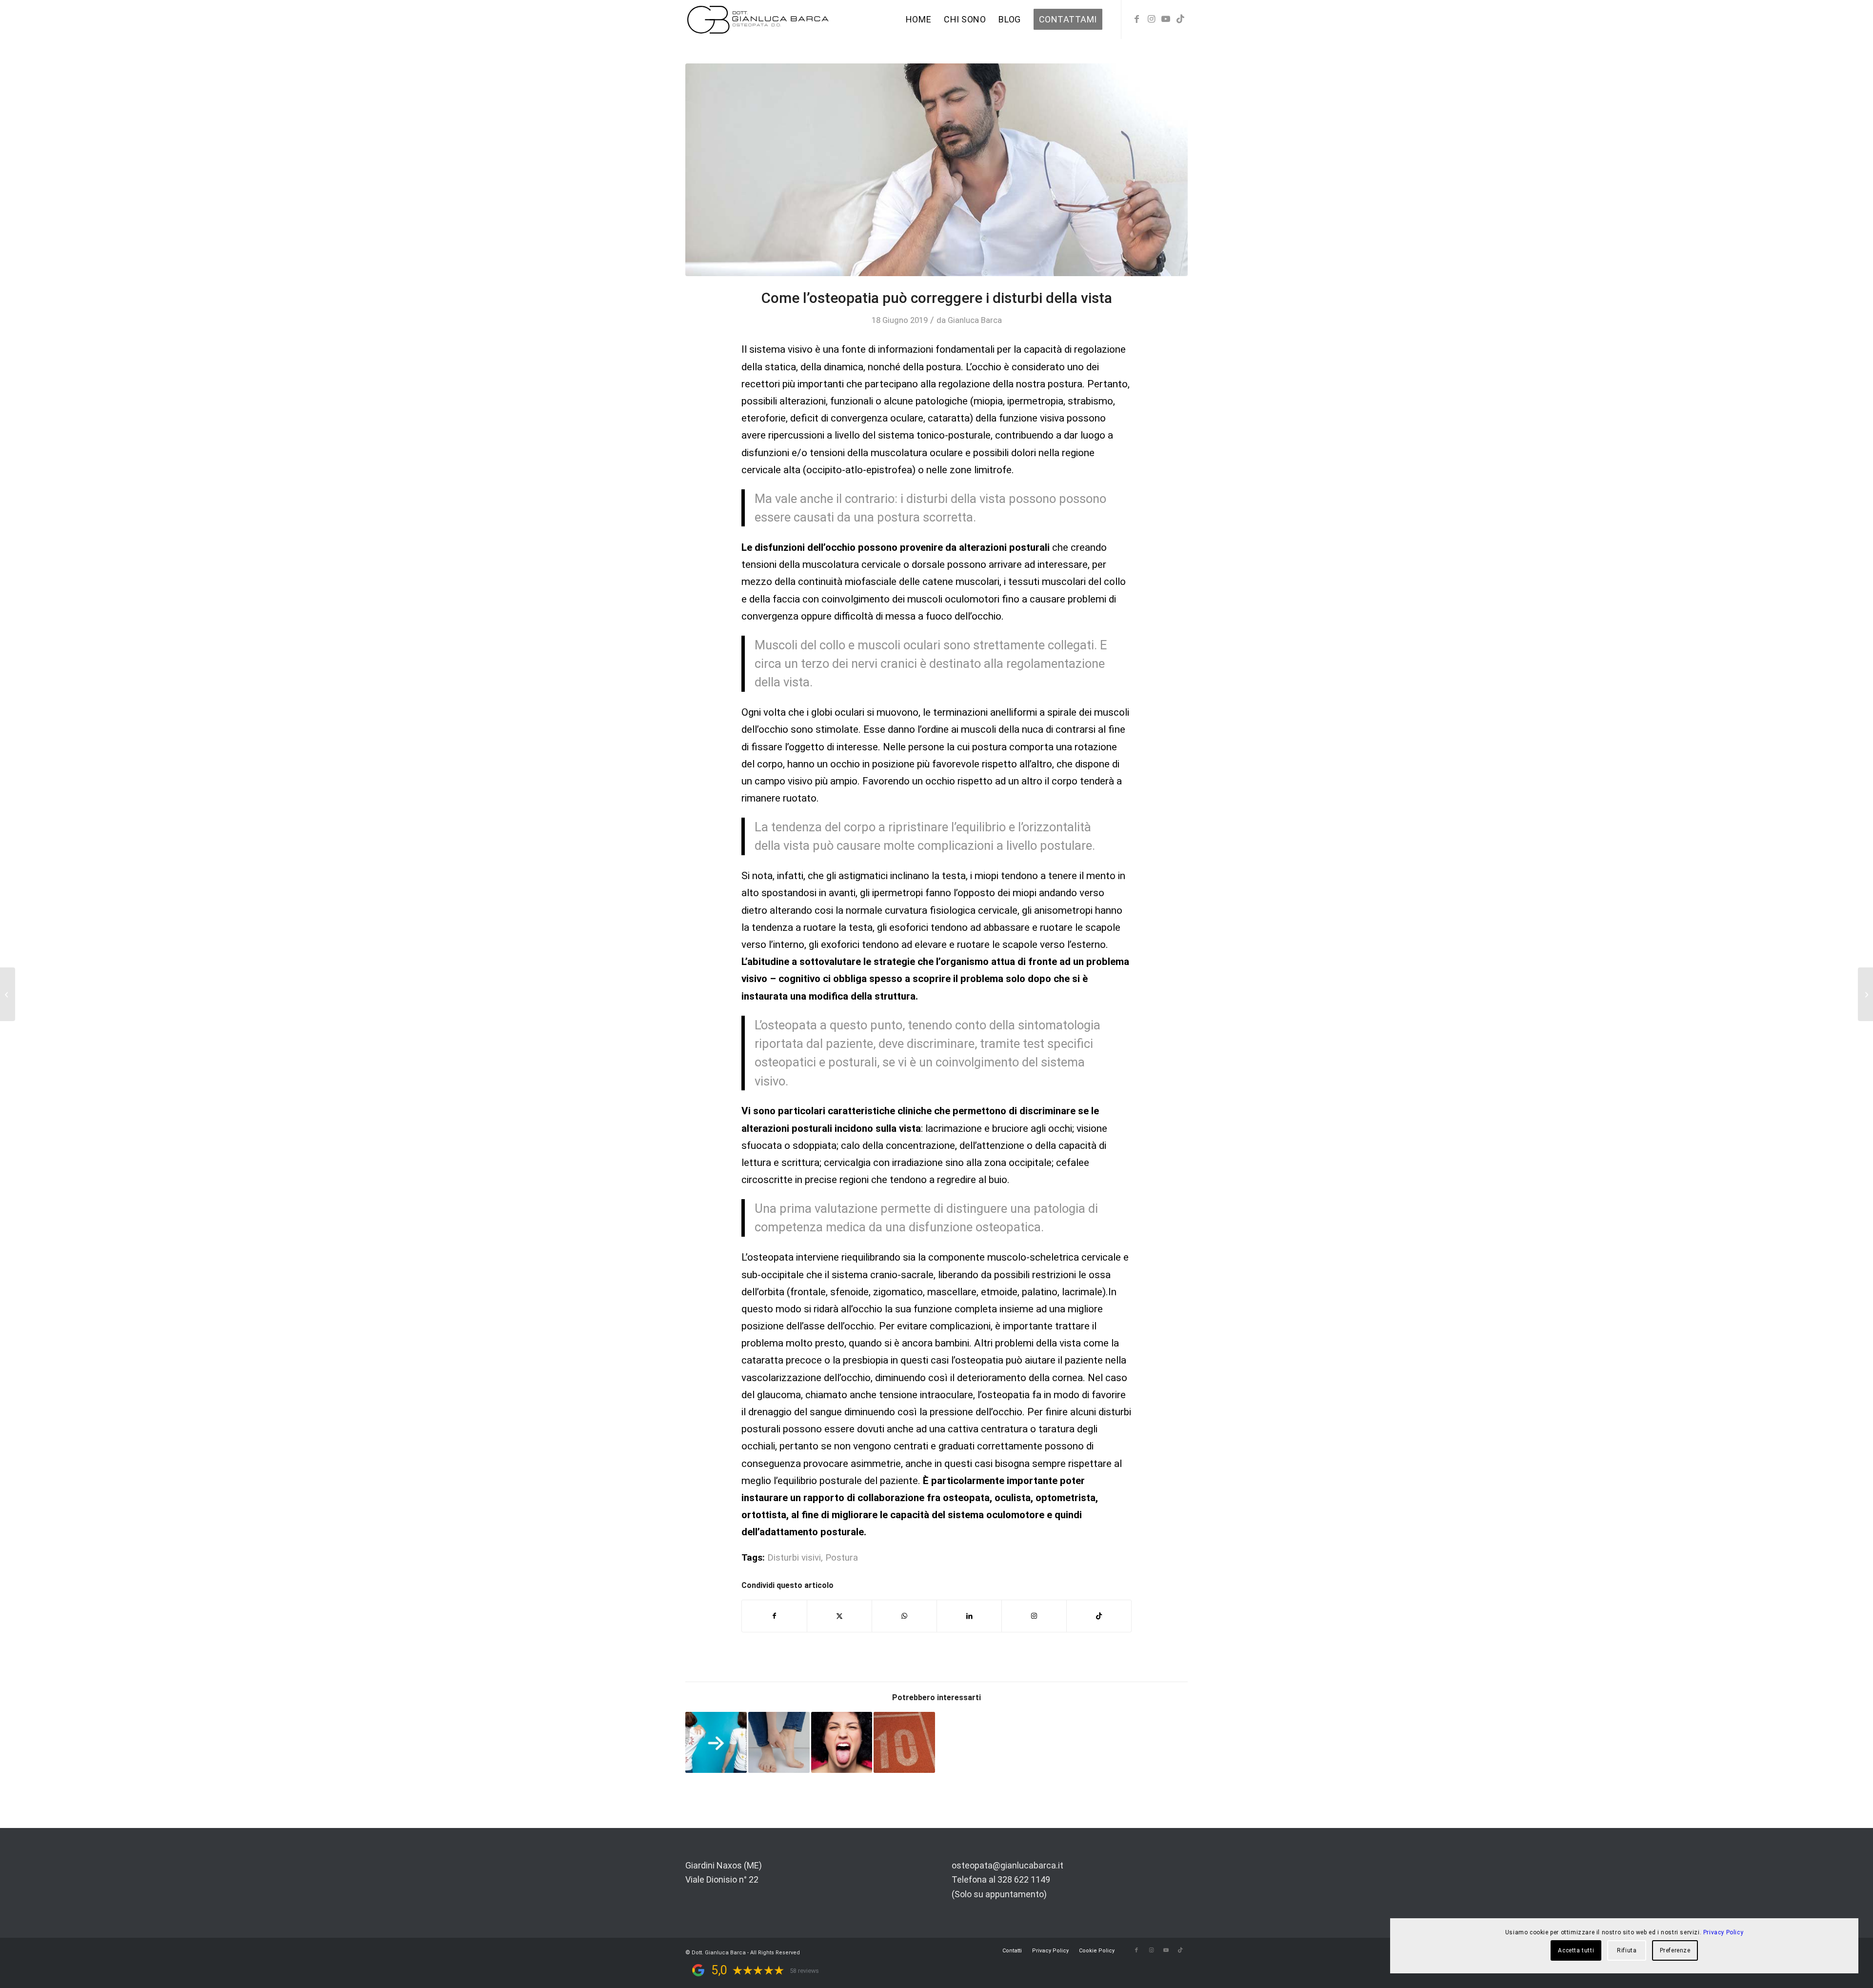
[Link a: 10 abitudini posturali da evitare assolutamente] (904, 1743)
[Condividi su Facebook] (774, 1616)
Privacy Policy (1723, 1932)
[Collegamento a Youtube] (1166, 19)
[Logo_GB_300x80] (758, 20)
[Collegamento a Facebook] (1136, 19)
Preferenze (1675, 1950)
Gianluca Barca (975, 320)
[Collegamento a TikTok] (1180, 19)
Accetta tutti (1576, 1950)
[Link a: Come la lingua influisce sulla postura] (842, 1743)
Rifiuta (1627, 1950)
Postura (842, 1558)
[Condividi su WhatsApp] (904, 1616)
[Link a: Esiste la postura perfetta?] (716, 1743)
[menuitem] (918, 20)
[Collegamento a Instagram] (1151, 19)
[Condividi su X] (839, 1616)
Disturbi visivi (794, 1558)
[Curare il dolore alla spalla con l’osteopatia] (1865, 994)
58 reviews (804, 1971)
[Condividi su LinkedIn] (969, 1616)
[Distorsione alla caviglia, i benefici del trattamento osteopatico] (8, 994)
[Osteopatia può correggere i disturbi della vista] (936, 170)
